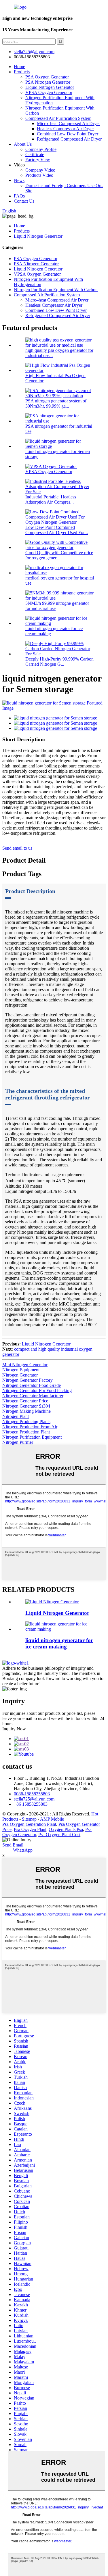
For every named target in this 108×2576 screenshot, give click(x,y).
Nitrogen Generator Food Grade (32, 1385)
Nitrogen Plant (16, 1416)
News (19, 180)
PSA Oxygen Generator (47, 77)
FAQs (19, 196)
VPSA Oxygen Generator (49, 92)
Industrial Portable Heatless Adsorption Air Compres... (51, 499)
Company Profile (41, 149)
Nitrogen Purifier (18, 1442)
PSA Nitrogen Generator (48, 82)
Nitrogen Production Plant (26, 1432)
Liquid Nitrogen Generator (50, 87)
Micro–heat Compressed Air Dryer (68, 123)
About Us (23, 144)
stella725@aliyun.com (34, 52)
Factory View (38, 160)
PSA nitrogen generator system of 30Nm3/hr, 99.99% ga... (56, 403)
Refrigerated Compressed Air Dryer (69, 139)
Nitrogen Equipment (21, 1370)
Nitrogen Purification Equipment (32, 1437)
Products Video (39, 175)
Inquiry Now (14, 1729)
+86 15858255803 (31, 1804)
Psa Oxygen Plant (30, 1829)
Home (19, 67)
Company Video (40, 170)
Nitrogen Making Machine (26, 1411)
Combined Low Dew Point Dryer (68, 134)
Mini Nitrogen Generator (25, 1365)
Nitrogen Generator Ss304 (26, 1406)
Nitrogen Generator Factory (28, 1380)
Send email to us (17, 848)
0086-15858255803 (32, 1794)
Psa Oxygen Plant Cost (59, 1835)
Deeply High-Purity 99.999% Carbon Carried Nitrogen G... (59, 662)
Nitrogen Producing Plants (26, 1422)
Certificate (35, 154)
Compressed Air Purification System (58, 118)
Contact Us (24, 201)
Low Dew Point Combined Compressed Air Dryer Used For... (57, 530)
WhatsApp (21, 1850)
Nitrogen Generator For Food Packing (37, 1390)
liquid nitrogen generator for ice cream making (59, 1643)
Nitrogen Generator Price (25, 1401)
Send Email (13, 1845)
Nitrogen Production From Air (30, 1427)
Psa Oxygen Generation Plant (29, 1824)
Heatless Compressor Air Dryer (65, 129)
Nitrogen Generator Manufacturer (33, 1396)
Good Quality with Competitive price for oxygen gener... (59, 555)
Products (22, 72)
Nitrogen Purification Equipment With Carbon (56, 290)
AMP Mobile (52, 1819)
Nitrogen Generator (20, 1375)
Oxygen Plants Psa (66, 1829)
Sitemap (29, 1819)
